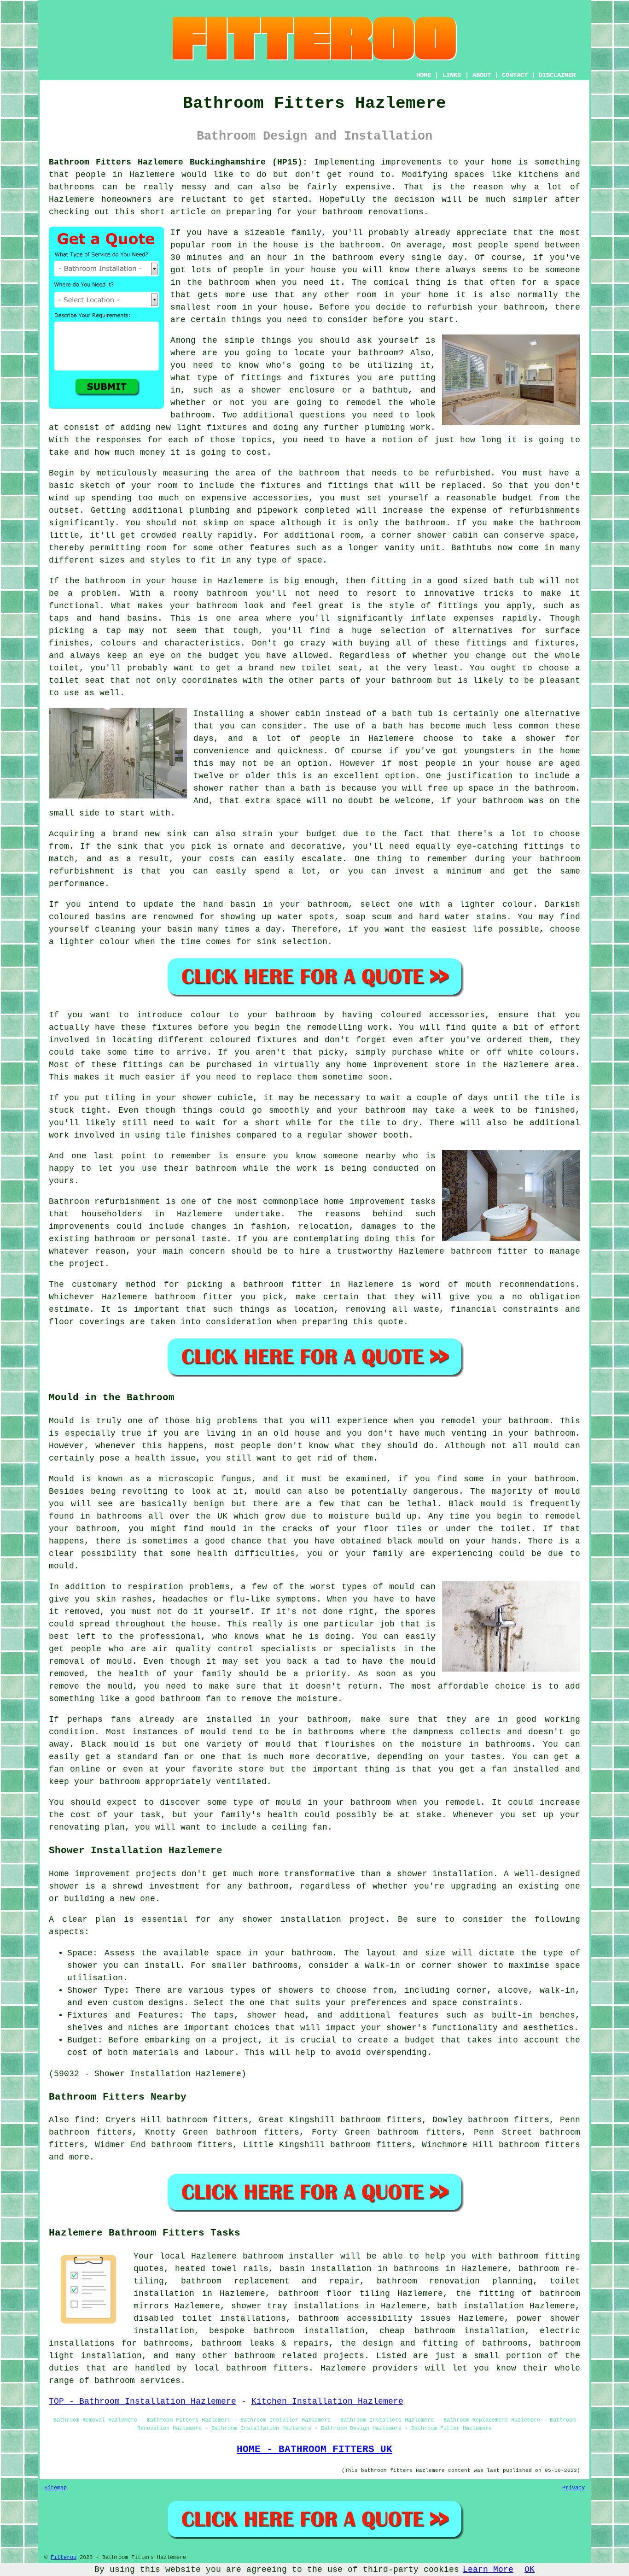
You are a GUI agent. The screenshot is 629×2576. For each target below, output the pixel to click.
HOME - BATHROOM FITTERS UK (314, 2449)
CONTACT (515, 75)
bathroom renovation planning (455, 2281)
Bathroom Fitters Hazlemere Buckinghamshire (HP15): (178, 162)
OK (530, 2570)
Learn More (488, 2570)
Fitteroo (64, 2558)
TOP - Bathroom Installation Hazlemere (143, 2401)
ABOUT (482, 75)
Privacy (574, 2488)
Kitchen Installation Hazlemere (327, 2401)
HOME (424, 75)
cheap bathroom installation (452, 2331)
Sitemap (55, 2488)
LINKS (452, 75)
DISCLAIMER (557, 75)
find (85, 2120)
